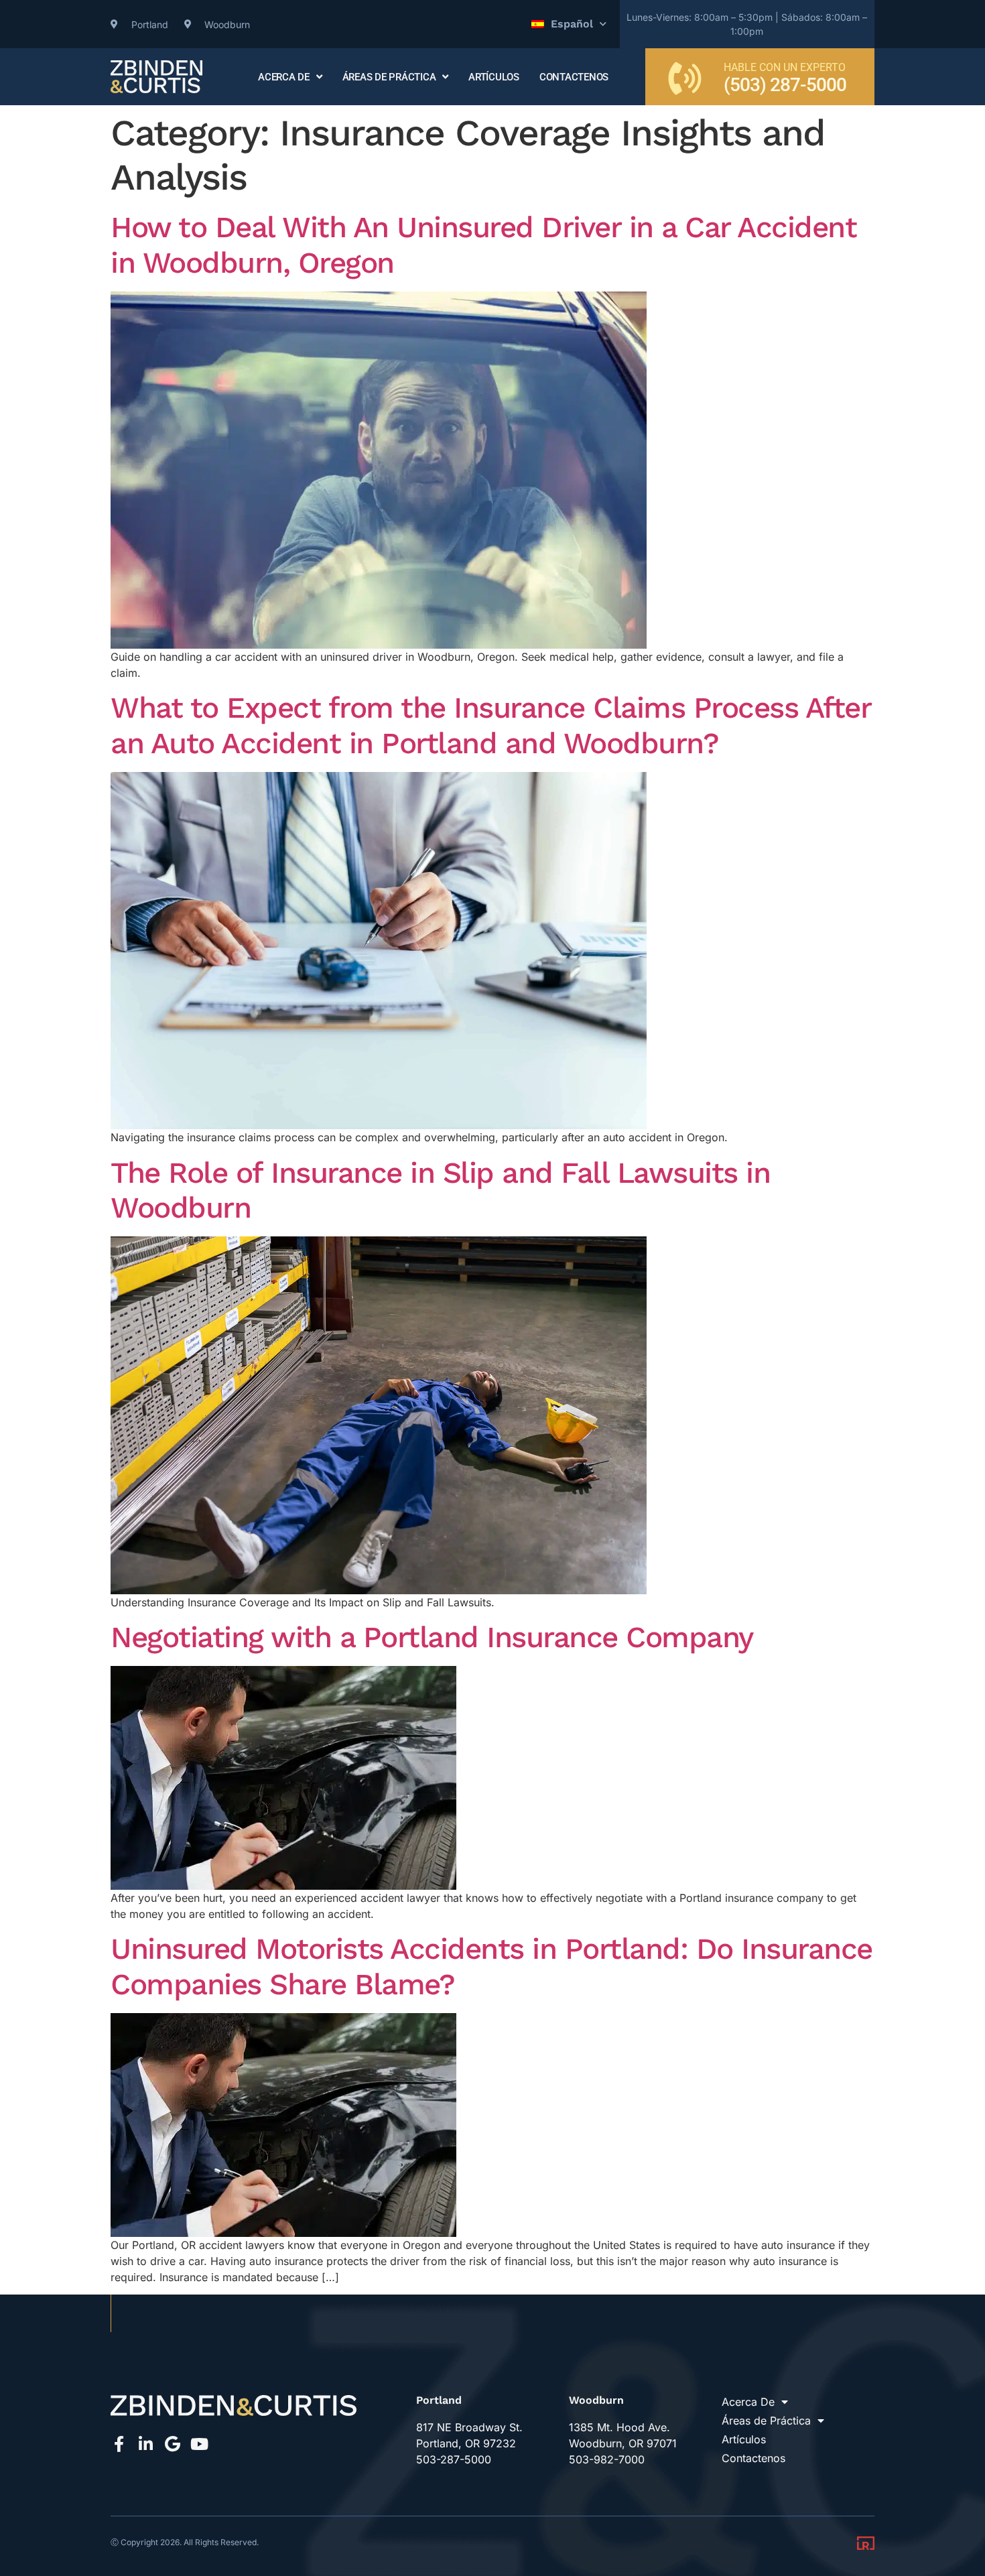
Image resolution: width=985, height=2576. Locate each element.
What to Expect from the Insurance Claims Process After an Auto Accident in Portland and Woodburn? (490, 725)
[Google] (172, 2444)
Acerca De (284, 77)
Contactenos (574, 77)
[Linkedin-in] (145, 2444)
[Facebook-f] (119, 2444)
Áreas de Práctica (389, 77)
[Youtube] (199, 2444)
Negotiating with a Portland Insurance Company (432, 1637)
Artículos (494, 77)
